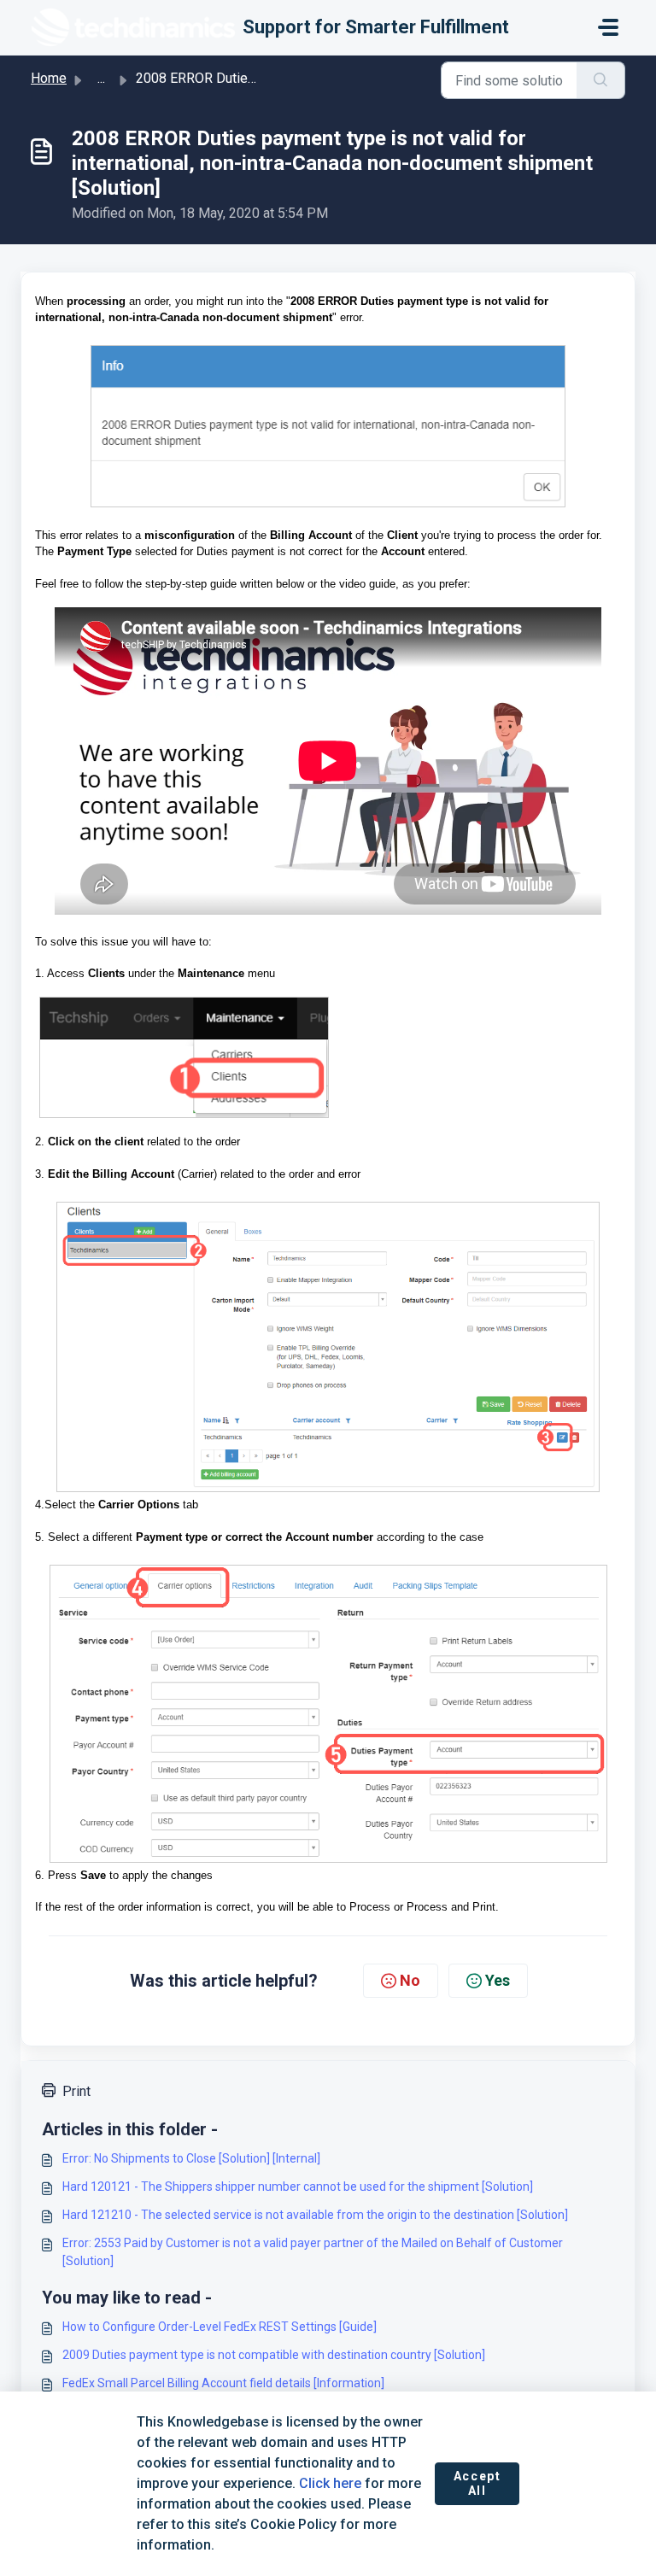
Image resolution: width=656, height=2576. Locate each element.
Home (49, 78)
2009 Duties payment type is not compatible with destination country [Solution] (274, 2355)
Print (76, 2091)
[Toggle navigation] (608, 27)
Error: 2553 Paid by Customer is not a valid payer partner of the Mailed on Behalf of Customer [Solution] (313, 2252)
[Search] (601, 80)
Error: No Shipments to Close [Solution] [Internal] (191, 2158)
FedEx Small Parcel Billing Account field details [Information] (223, 2383)
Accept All (477, 2484)
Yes (498, 1980)
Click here (330, 2483)
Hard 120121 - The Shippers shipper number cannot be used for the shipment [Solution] (298, 2187)
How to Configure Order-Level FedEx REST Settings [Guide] (220, 2327)
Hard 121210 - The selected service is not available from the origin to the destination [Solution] (315, 2215)
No (410, 1980)
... (101, 78)
